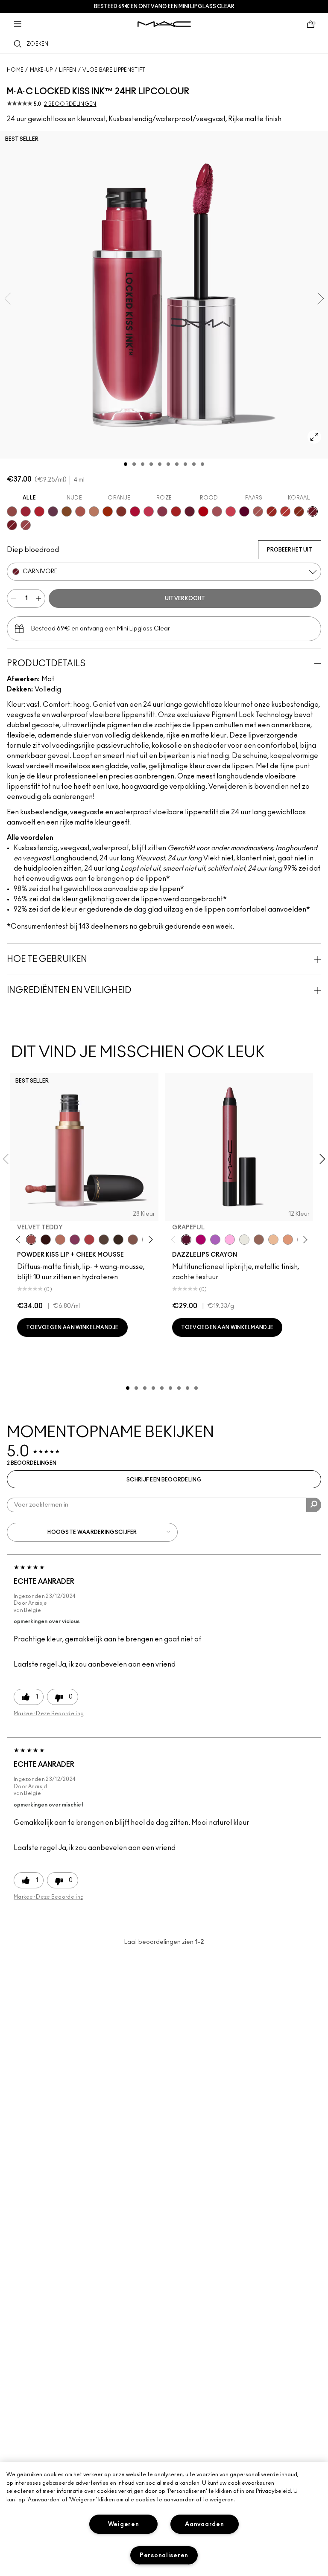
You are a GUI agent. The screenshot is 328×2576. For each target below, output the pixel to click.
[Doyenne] (176, 511)
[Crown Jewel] (244, 1240)
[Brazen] (108, 511)
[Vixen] (190, 511)
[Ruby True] (39, 511)
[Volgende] (149, 1239)
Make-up (41, 70)
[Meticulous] (80, 511)
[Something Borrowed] (75, 1240)
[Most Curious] (26, 511)
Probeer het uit (290, 550)
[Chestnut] (118, 1240)
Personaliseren (164, 2555)
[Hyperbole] (149, 511)
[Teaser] (94, 511)
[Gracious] (231, 511)
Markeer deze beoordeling (49, 1713)
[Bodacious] (12, 511)
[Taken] (133, 1240)
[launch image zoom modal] (314, 437)
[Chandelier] (288, 1240)
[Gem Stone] (259, 1240)
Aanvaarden (204, 2524)
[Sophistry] (299, 511)
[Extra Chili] (285, 511)
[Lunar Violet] (215, 1240)
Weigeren (124, 2524)
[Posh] (67, 511)
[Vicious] (272, 511)
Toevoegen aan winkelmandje (72, 1327)
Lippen (68, 70)
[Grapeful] (186, 1240)
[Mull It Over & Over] (26, 525)
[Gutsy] (203, 511)
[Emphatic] (121, 511)
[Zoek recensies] (314, 1505)
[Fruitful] (244, 511)
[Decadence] (162, 511)
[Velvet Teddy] (31, 1240)
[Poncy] (12, 525)
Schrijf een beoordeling (164, 1480)
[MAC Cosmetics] (164, 24)
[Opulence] (53, 511)
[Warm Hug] (60, 1240)
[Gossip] (135, 511)
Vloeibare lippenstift (114, 70)
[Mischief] (258, 511)
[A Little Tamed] (89, 1240)
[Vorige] (20, 1239)
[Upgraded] (217, 511)
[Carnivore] (313, 511)
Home (15, 70)
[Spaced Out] (230, 1240)
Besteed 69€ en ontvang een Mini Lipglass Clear (164, 6)
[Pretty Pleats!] (46, 1240)
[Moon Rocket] (273, 1240)
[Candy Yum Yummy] (201, 1240)
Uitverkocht (185, 598)
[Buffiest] (104, 1240)
